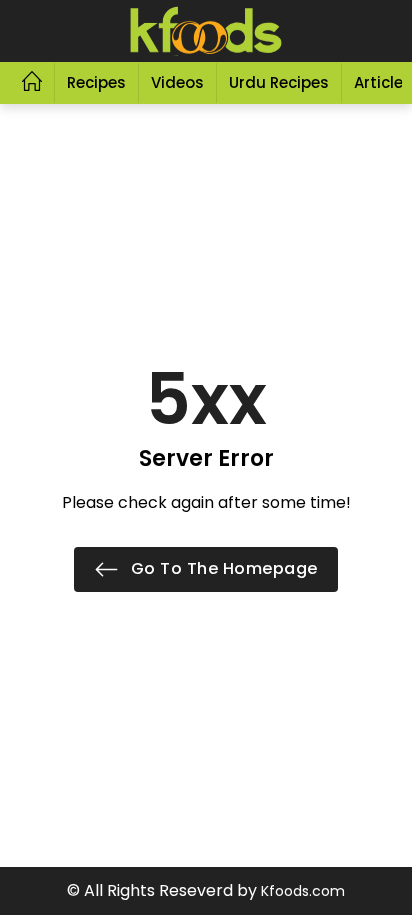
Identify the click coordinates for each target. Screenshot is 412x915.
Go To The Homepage (222, 568)
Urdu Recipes (279, 82)
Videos (177, 82)
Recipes (96, 82)
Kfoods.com (303, 891)
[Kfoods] (206, 31)
